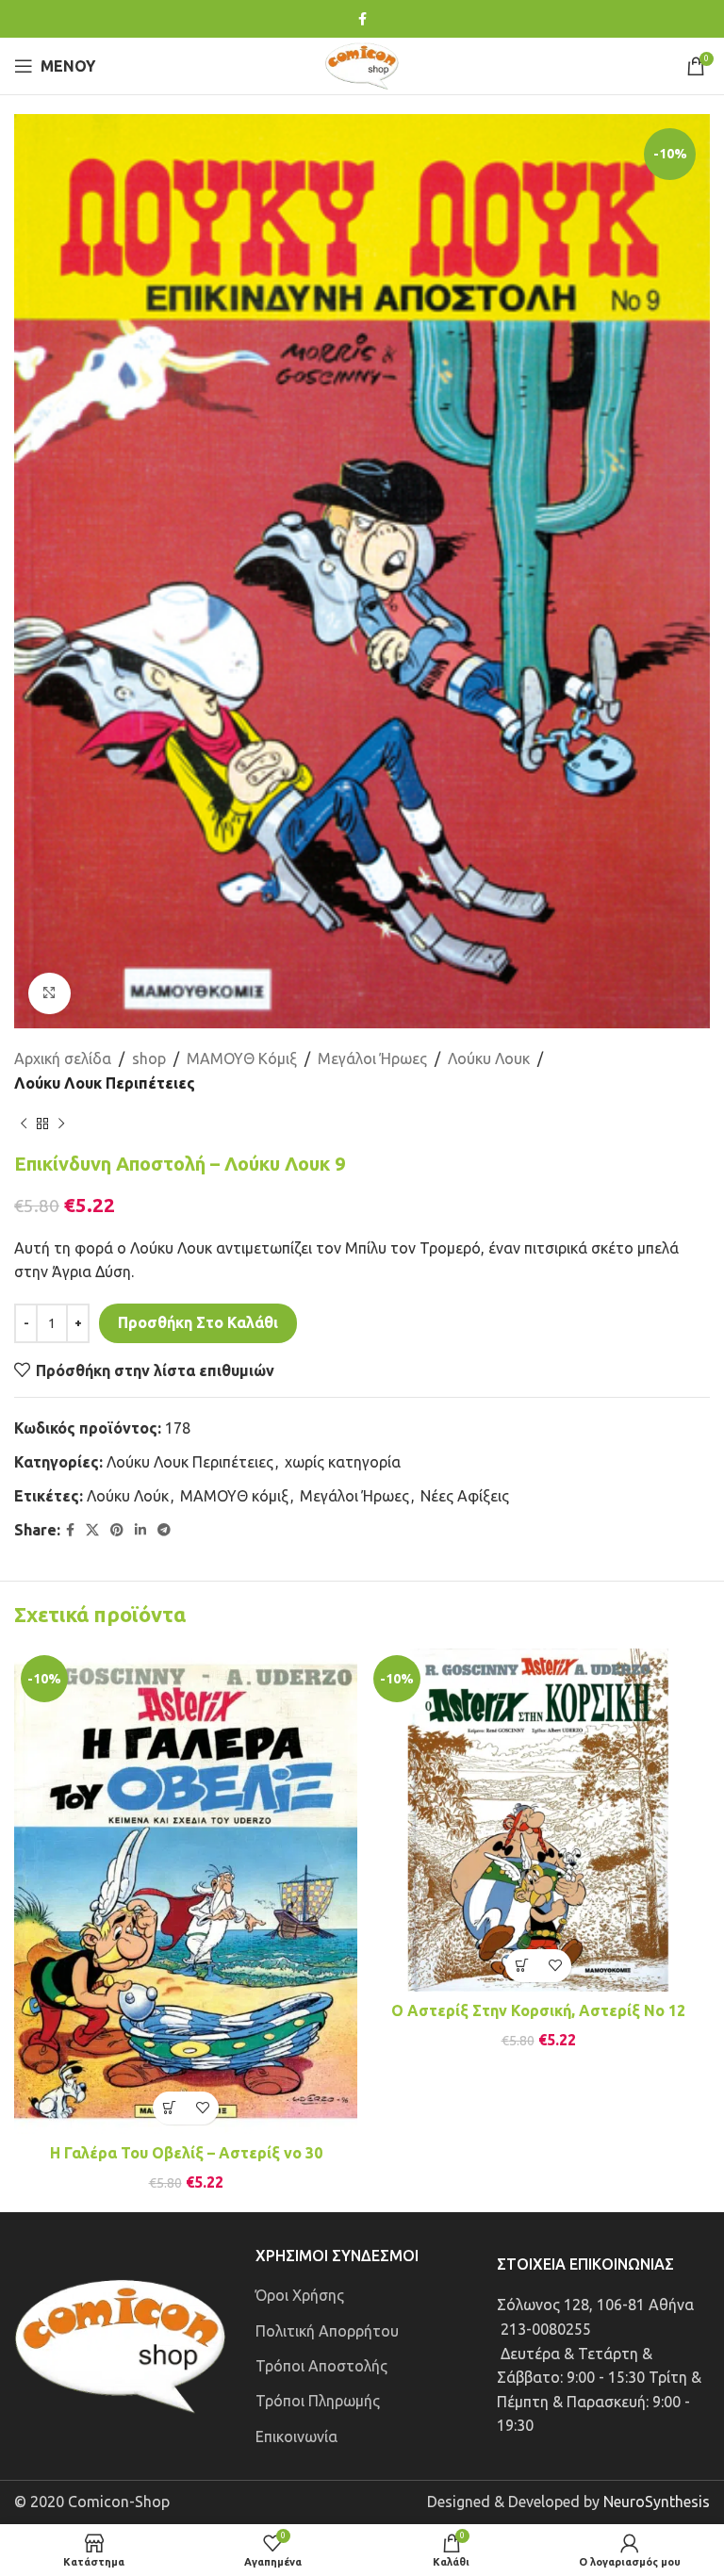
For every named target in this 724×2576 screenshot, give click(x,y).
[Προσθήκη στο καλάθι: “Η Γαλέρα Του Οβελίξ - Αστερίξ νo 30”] (169, 2108)
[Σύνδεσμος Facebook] (362, 19)
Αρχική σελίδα (63, 1058)
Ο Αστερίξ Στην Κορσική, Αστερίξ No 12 (538, 2010)
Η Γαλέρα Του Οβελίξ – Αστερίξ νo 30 (186, 2153)
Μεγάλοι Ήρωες (372, 1058)
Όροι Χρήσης (300, 2295)
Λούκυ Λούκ (128, 1496)
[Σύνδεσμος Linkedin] (140, 1530)
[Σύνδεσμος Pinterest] (117, 1530)
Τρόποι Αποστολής (321, 2366)
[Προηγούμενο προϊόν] (24, 1124)
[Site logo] (362, 64)
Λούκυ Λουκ (489, 1058)
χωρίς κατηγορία (343, 1462)
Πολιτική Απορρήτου (327, 2331)
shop (149, 1058)
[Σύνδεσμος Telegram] (164, 1530)
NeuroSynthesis (657, 2502)
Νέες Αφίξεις (465, 1496)
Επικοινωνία (296, 2437)
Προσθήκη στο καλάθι (198, 1322)
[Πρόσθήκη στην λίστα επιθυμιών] (202, 2108)
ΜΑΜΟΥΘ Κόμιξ (242, 1058)
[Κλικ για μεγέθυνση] (49, 994)
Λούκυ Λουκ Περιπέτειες (105, 1083)
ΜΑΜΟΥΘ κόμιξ (234, 1496)
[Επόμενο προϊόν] (61, 1124)
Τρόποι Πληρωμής (318, 2401)
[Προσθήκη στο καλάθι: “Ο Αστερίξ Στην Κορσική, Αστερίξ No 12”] (522, 1966)
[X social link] (92, 1530)
